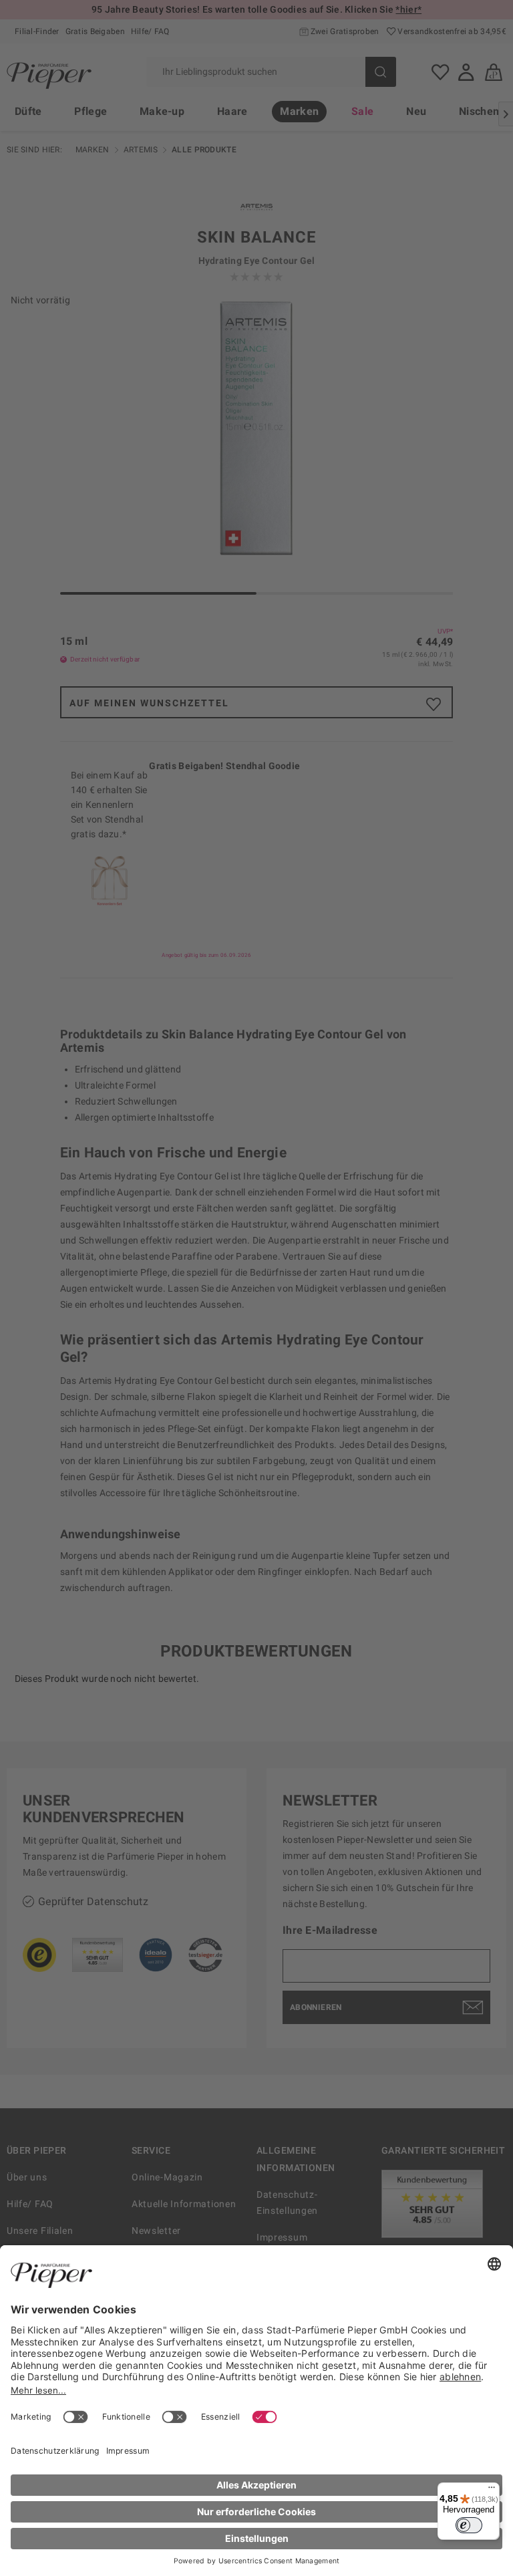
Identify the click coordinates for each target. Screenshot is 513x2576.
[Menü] (492, 2490)
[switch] (469, 2525)
